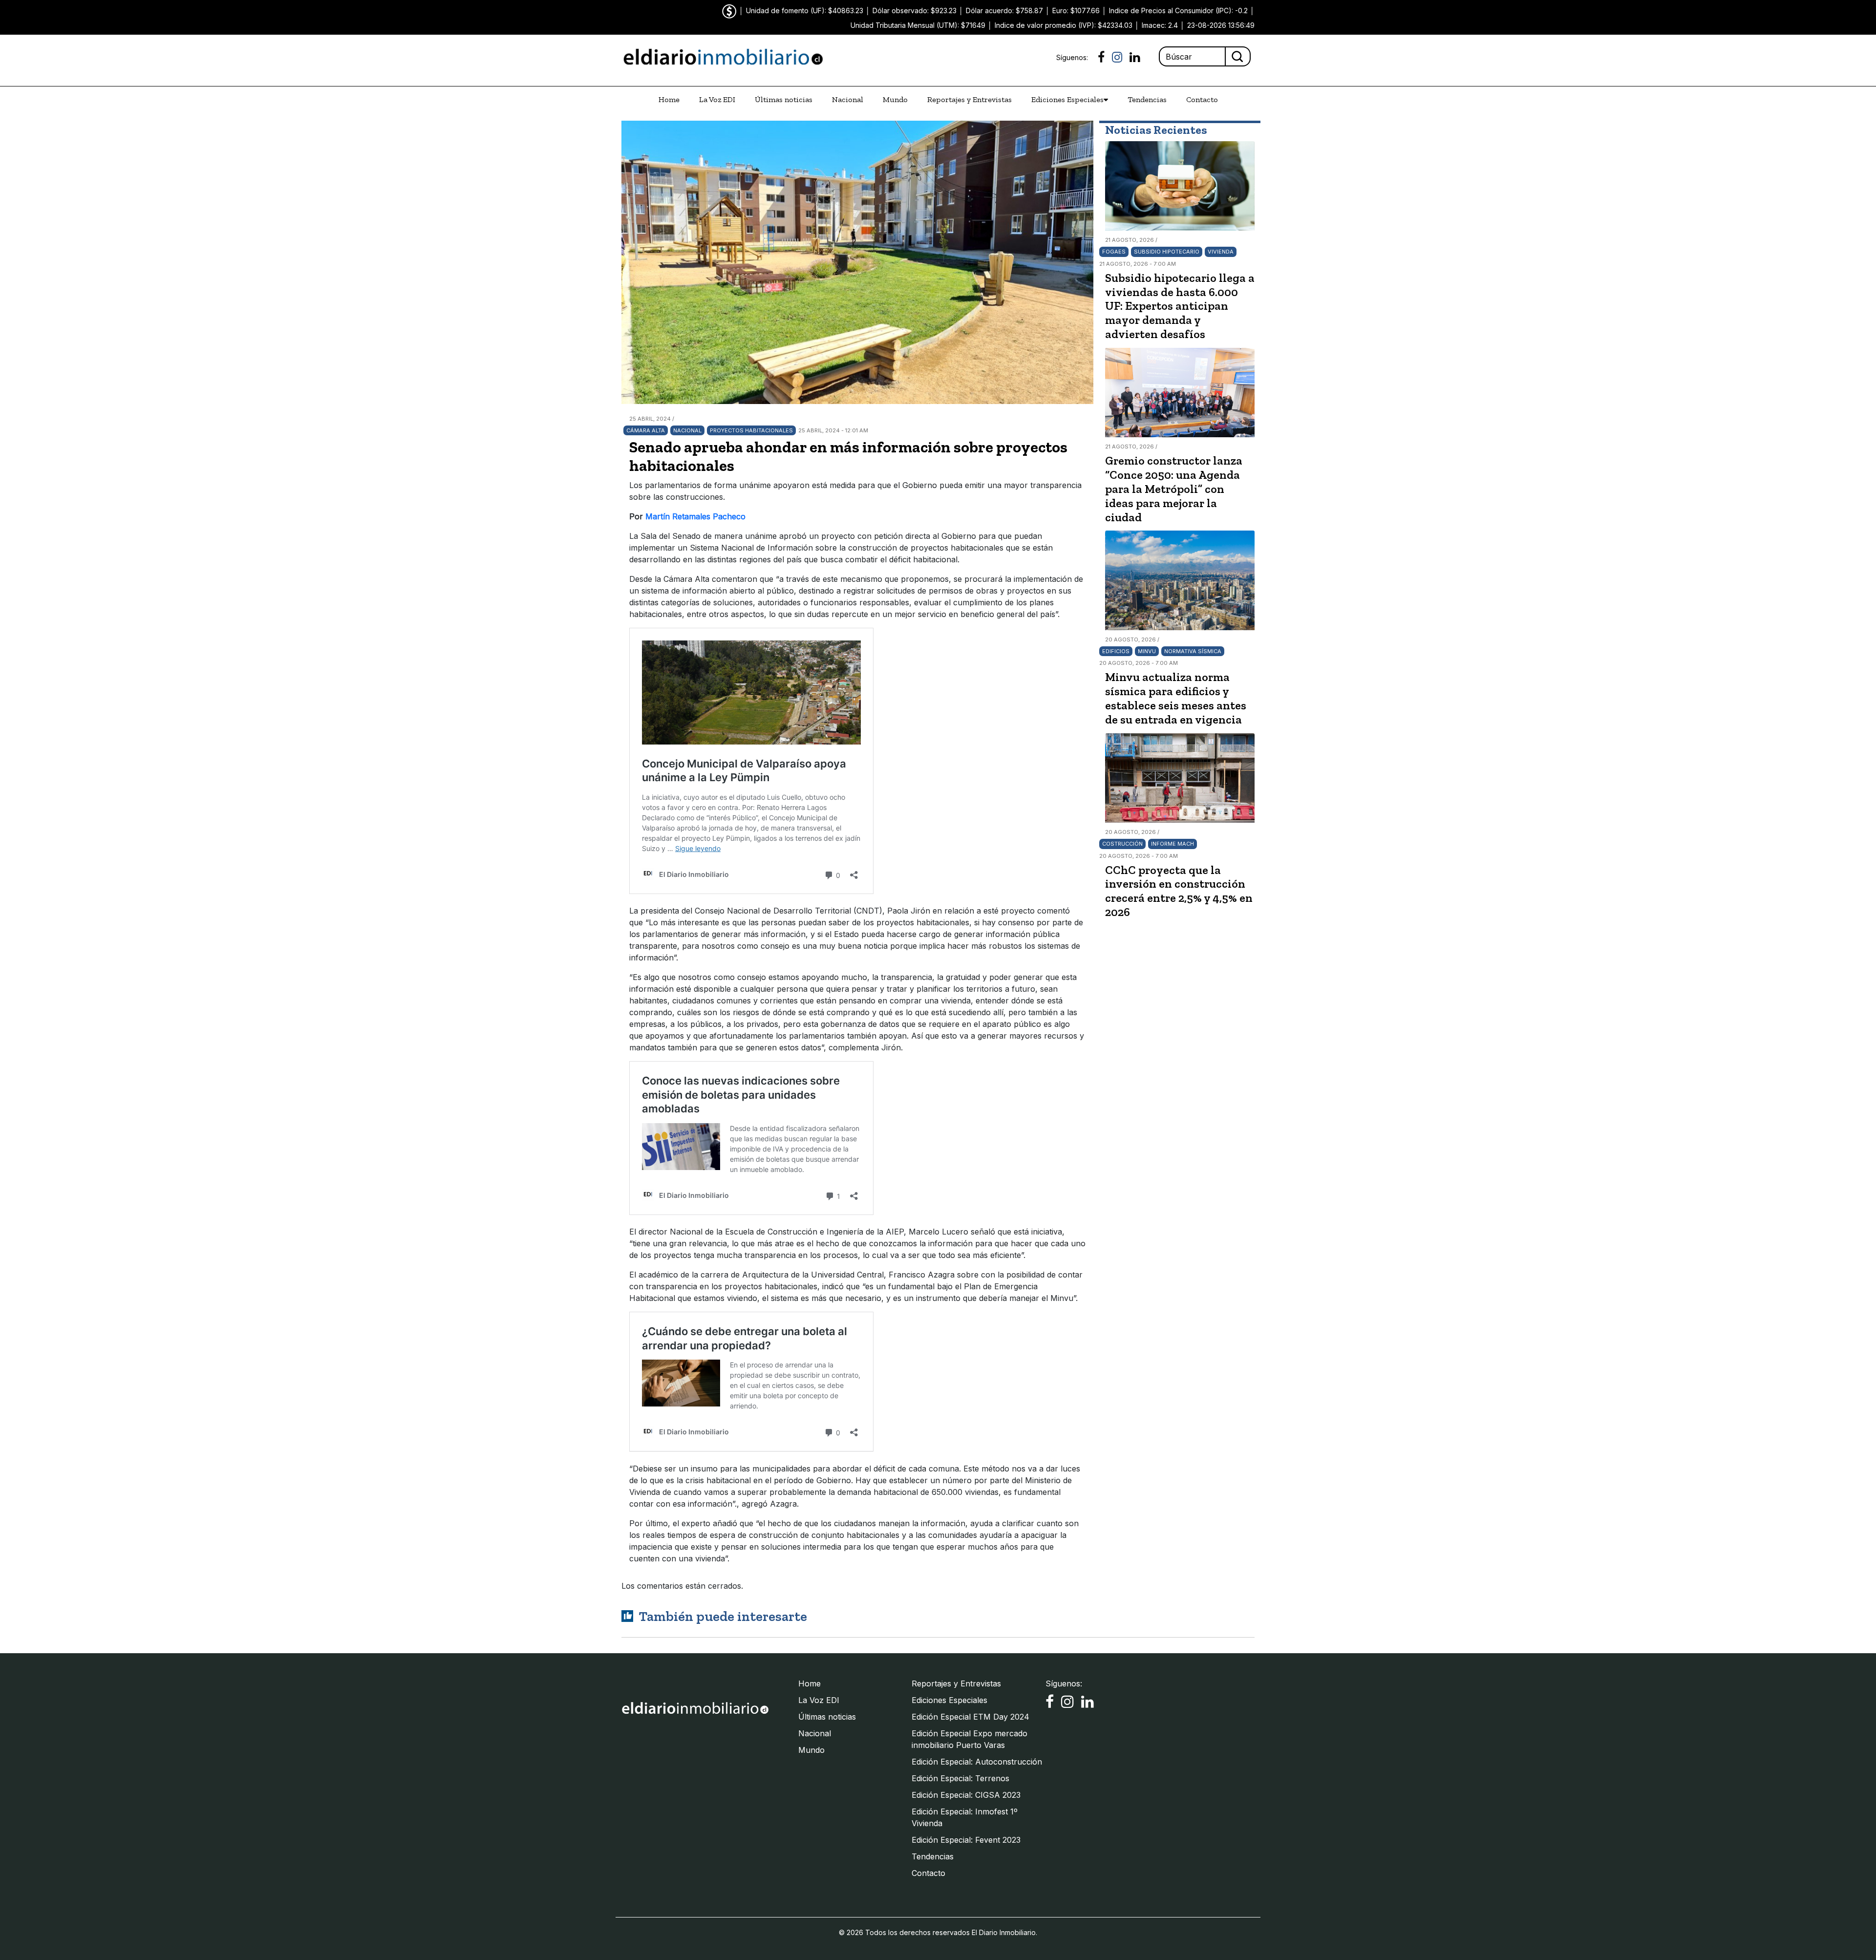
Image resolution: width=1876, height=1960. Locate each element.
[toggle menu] (1106, 100)
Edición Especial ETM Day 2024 (970, 1717)
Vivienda (1221, 252)
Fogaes (1114, 252)
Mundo (895, 99)
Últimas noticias (784, 99)
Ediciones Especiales (1067, 99)
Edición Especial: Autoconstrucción (977, 1762)
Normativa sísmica (1193, 651)
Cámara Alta (646, 430)
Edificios (1116, 651)
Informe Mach (1172, 844)
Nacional (848, 99)
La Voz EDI (717, 99)
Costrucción (1122, 844)
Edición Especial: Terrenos (960, 1778)
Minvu (1147, 651)
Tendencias (1147, 99)
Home (669, 99)
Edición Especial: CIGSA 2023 (966, 1795)
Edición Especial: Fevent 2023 (966, 1840)
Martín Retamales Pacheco (695, 516)
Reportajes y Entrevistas (970, 99)
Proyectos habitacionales (751, 430)
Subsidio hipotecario (1167, 252)
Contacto (1202, 99)
